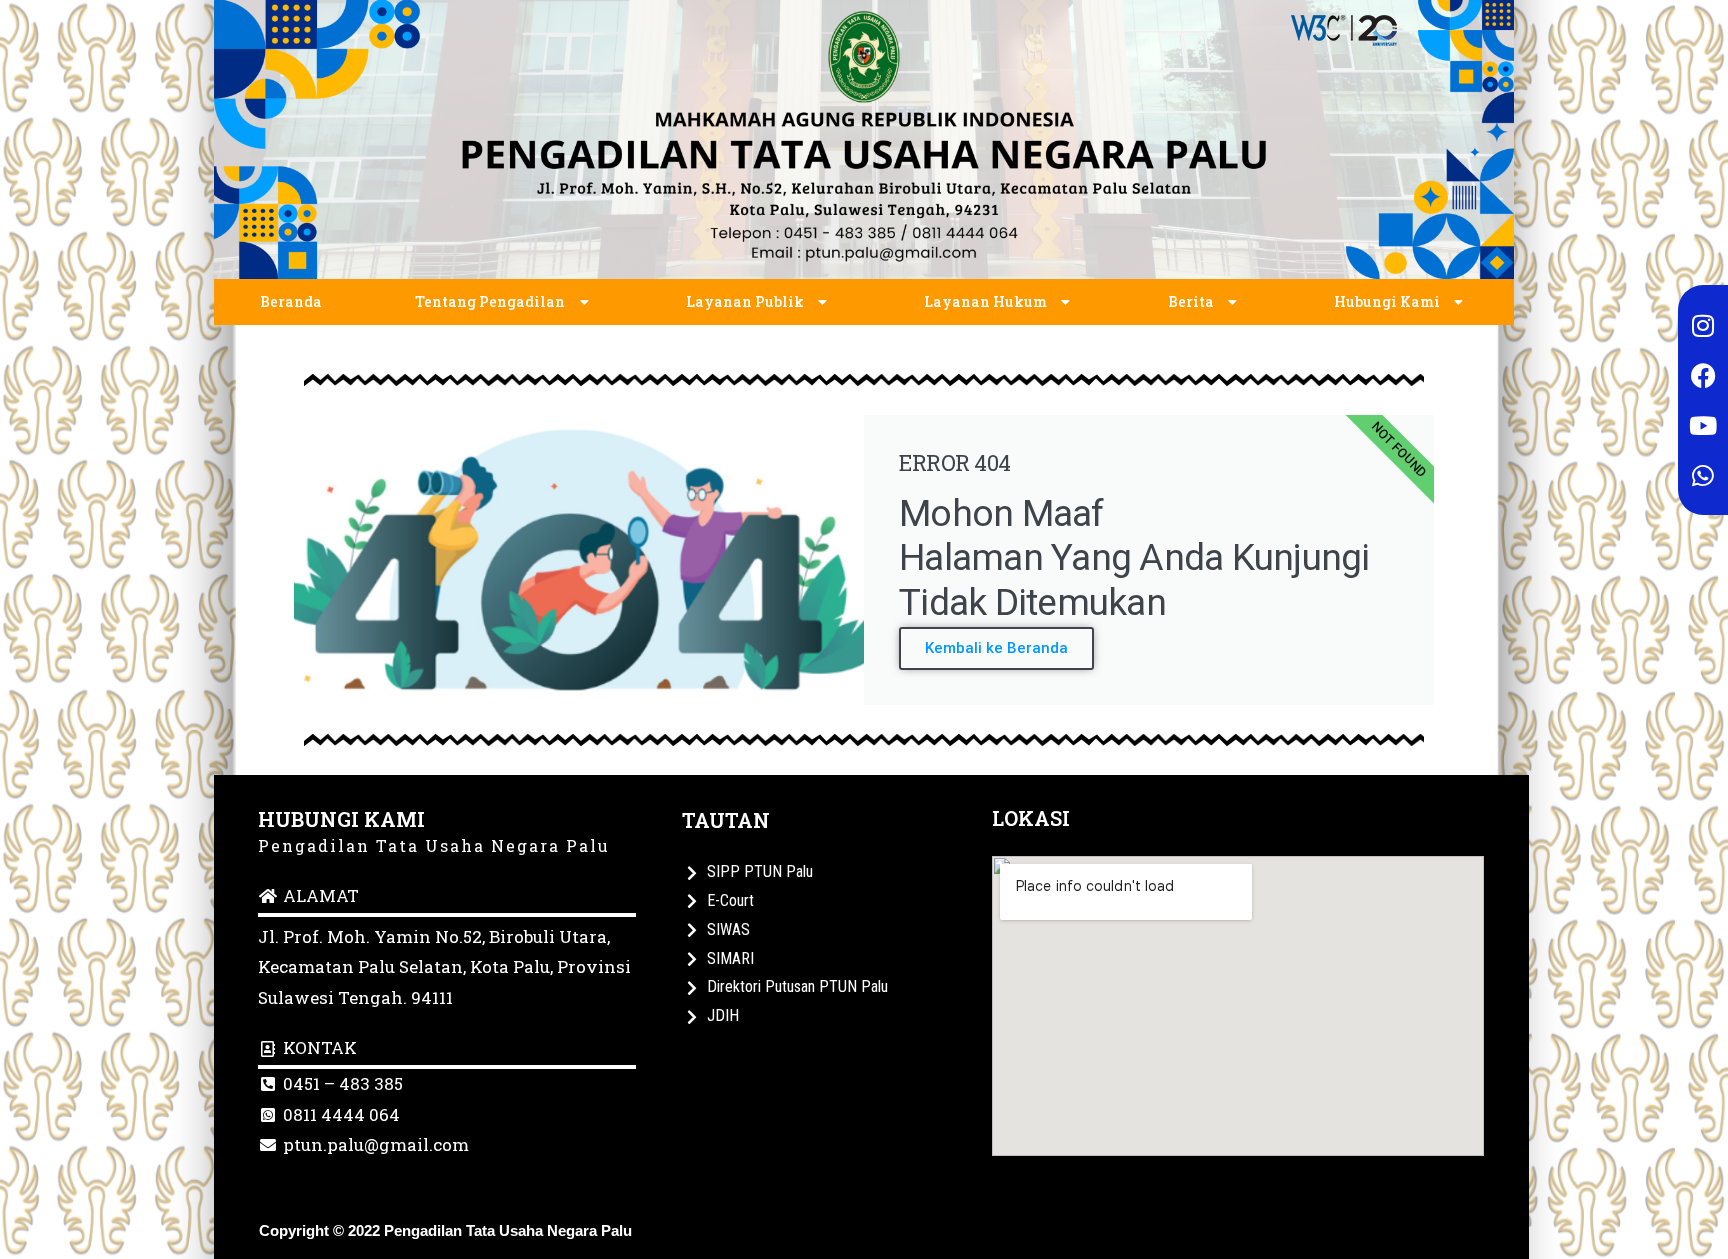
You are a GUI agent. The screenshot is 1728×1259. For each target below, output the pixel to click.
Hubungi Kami (1387, 301)
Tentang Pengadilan (490, 301)
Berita (1191, 301)
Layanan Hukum (985, 301)
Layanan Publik (745, 301)
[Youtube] (1703, 425)
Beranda (291, 301)
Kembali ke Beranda (996, 648)
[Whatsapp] (1703, 475)
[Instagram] (1703, 325)
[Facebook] (1703, 375)
